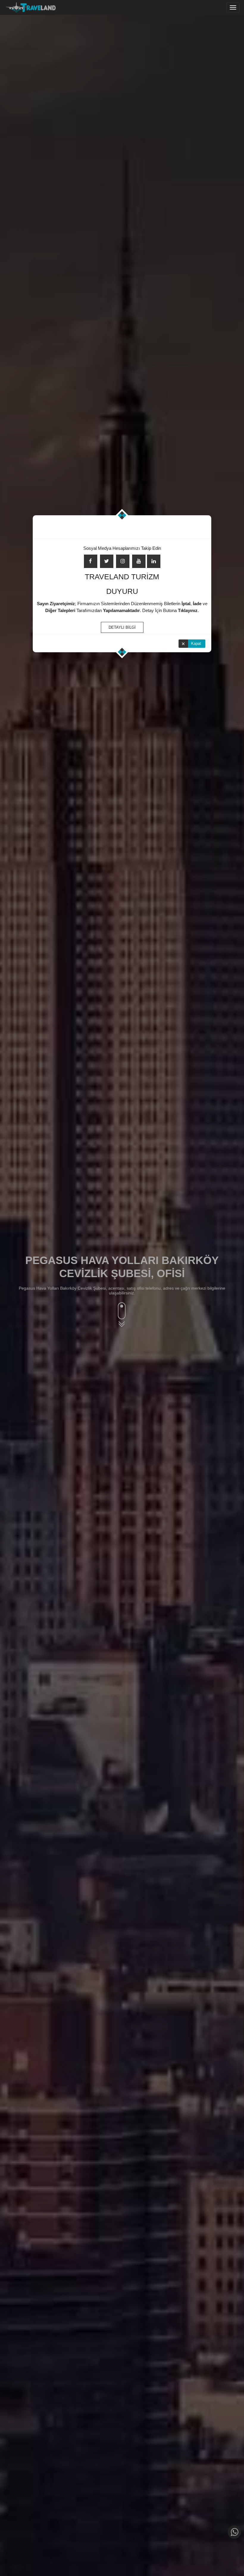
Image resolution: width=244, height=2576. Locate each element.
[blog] (154, 561)
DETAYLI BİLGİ (122, 627)
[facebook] (91, 561)
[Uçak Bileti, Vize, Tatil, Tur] (31, 6)
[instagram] (123, 561)
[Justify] (233, 7)
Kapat (196, 643)
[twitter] (107, 561)
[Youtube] (139, 561)
